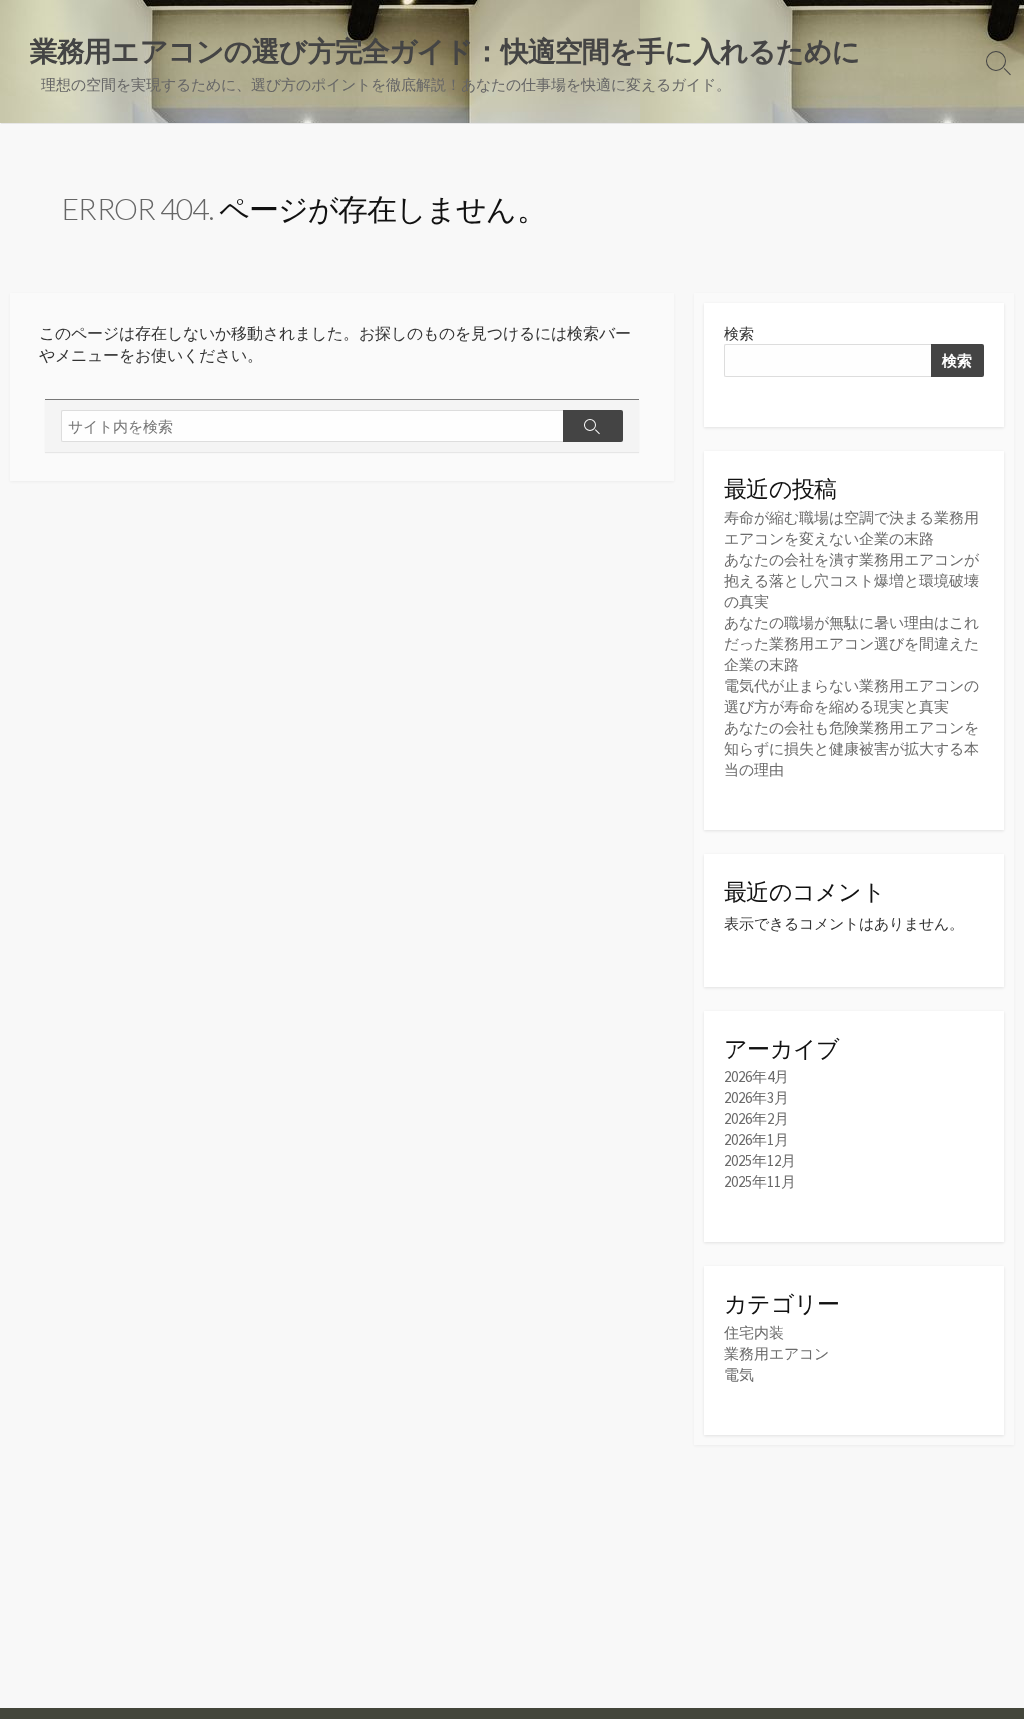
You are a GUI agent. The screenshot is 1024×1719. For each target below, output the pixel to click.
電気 (739, 1374)
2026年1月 (756, 1139)
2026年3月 (756, 1097)
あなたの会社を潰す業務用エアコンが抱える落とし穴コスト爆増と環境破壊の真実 (851, 580)
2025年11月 (760, 1181)
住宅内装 (754, 1332)
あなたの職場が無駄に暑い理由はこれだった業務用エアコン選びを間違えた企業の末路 (851, 643)
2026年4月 (756, 1076)
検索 (739, 333)
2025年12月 (760, 1160)
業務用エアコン (776, 1353)
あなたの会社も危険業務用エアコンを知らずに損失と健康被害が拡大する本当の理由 (851, 748)
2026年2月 (756, 1118)
